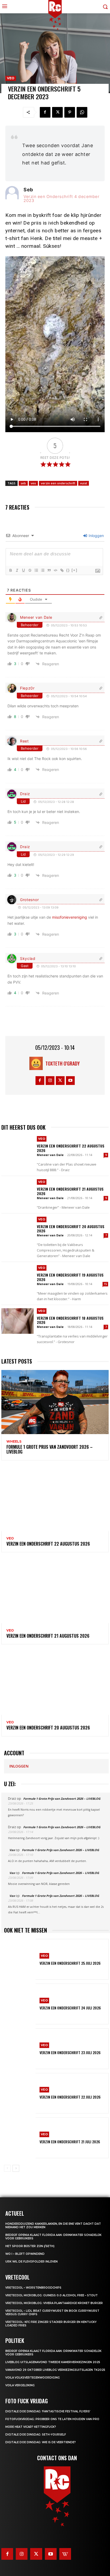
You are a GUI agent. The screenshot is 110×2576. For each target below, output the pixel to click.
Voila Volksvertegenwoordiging (33, 2378)
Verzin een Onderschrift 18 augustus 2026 (70, 1320)
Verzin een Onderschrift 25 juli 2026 (70, 1963)
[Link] (62, 570)
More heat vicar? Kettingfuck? (31, 2427)
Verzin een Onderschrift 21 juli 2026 (70, 2142)
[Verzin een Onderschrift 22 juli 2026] (20, 2093)
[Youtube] (70, 1081)
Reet (24, 741)
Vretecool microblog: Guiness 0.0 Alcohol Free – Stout (52, 2295)
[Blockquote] (49, 570)
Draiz (25, 794)
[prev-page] (7, 2168)
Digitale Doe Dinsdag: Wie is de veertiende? (41, 2442)
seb (23, 483)
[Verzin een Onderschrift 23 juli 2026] (20, 2049)
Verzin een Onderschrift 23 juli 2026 (70, 2052)
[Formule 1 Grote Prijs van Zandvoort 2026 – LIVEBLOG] (55, 1402)
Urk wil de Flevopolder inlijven (32, 2262)
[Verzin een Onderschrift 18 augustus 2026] (17, 1321)
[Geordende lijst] (36, 570)
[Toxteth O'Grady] (37, 1063)
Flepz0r (27, 688)
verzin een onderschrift (58, 483)
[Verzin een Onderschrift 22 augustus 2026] (17, 1149)
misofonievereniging (70, 917)
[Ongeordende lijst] (42, 570)
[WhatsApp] (82, 112)
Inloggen (96, 536)
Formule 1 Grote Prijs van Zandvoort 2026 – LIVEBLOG (50, 1449)
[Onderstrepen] (23, 570)
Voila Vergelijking (20, 2385)
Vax (12, 1850)
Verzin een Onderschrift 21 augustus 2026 (70, 1191)
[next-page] (16, 2168)
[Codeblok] (55, 570)
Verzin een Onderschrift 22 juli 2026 (70, 2097)
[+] (74, 570)
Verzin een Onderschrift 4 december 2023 (61, 199)
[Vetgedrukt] (10, 570)
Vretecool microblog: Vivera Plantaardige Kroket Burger (54, 2303)
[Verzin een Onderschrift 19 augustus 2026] (17, 1278)
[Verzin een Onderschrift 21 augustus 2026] (17, 1192)
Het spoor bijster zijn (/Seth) (30, 2246)
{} (68, 570)
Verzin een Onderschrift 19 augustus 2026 (70, 1277)
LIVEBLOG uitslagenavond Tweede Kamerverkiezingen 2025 (53, 2362)
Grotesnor (29, 900)
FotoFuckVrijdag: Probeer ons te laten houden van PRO (52, 2419)
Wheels (14, 1442)
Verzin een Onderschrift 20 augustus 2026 (71, 1229)
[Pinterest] (70, 112)
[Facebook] (45, 112)
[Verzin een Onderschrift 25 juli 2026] (20, 1959)
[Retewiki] (65, 2554)
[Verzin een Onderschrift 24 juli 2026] (20, 2004)
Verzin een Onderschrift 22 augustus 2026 (71, 1148)
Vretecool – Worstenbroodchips (33, 2288)
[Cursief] (17, 570)
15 (105, 1284)
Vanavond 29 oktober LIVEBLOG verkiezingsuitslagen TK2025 (55, 2370)
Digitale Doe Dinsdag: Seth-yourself (36, 2435)
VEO (11, 78)
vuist (84, 483)
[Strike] (30, 570)
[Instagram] (50, 1081)
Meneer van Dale (36, 617)
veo (33, 483)
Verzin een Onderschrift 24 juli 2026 (70, 2008)
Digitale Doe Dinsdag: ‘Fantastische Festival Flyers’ (48, 2411)
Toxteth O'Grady (63, 1063)
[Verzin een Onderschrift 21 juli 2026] (20, 2138)
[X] (57, 112)
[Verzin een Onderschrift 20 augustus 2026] (17, 1229)
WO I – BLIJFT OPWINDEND (25, 2254)
